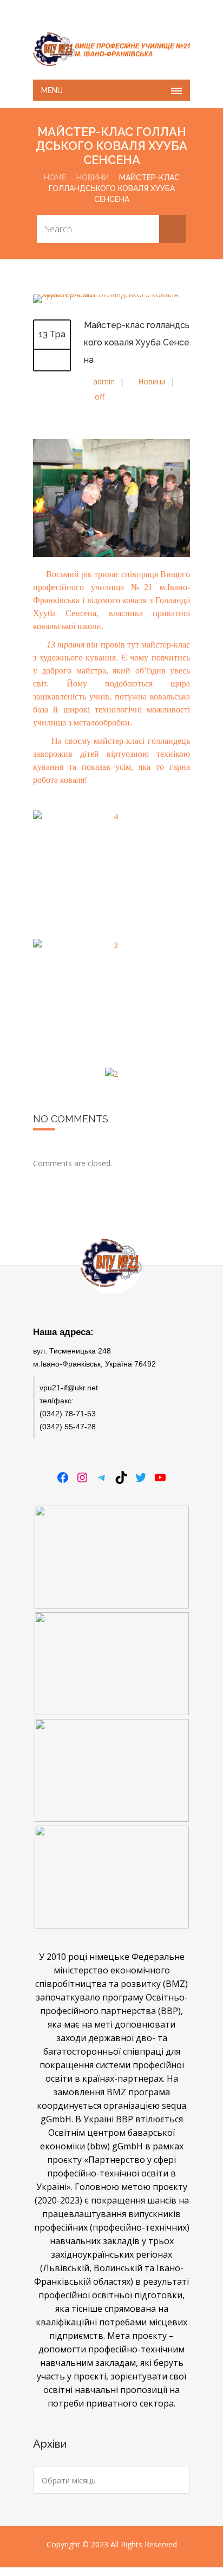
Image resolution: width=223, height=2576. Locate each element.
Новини (93, 178)
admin (104, 381)
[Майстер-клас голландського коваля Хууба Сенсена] (111, 294)
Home (55, 178)
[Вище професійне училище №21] (111, 49)
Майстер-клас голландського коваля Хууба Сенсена (137, 342)
